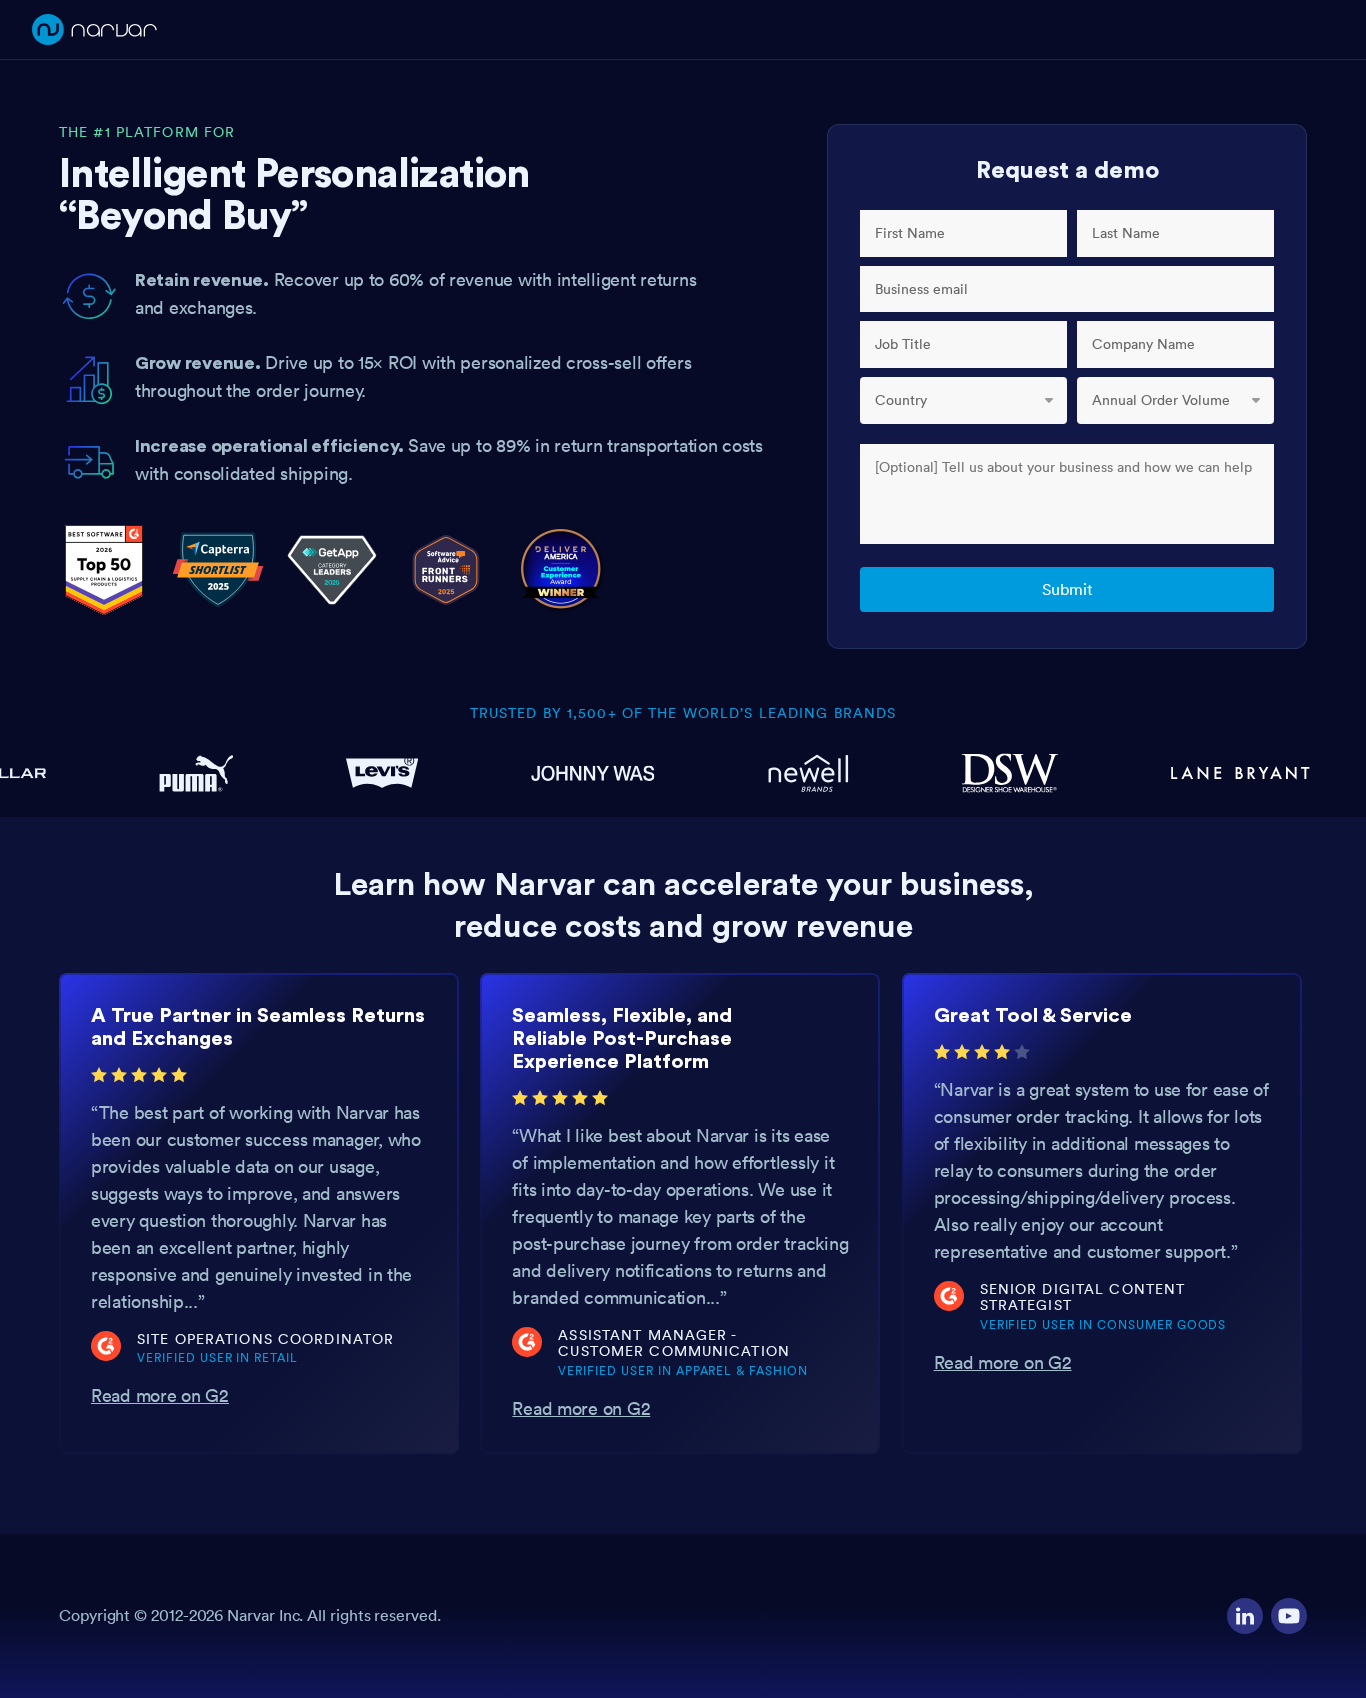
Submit (1067, 589)
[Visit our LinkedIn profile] (1245, 1616)
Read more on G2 (160, 1395)
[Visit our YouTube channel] (1289, 1616)
